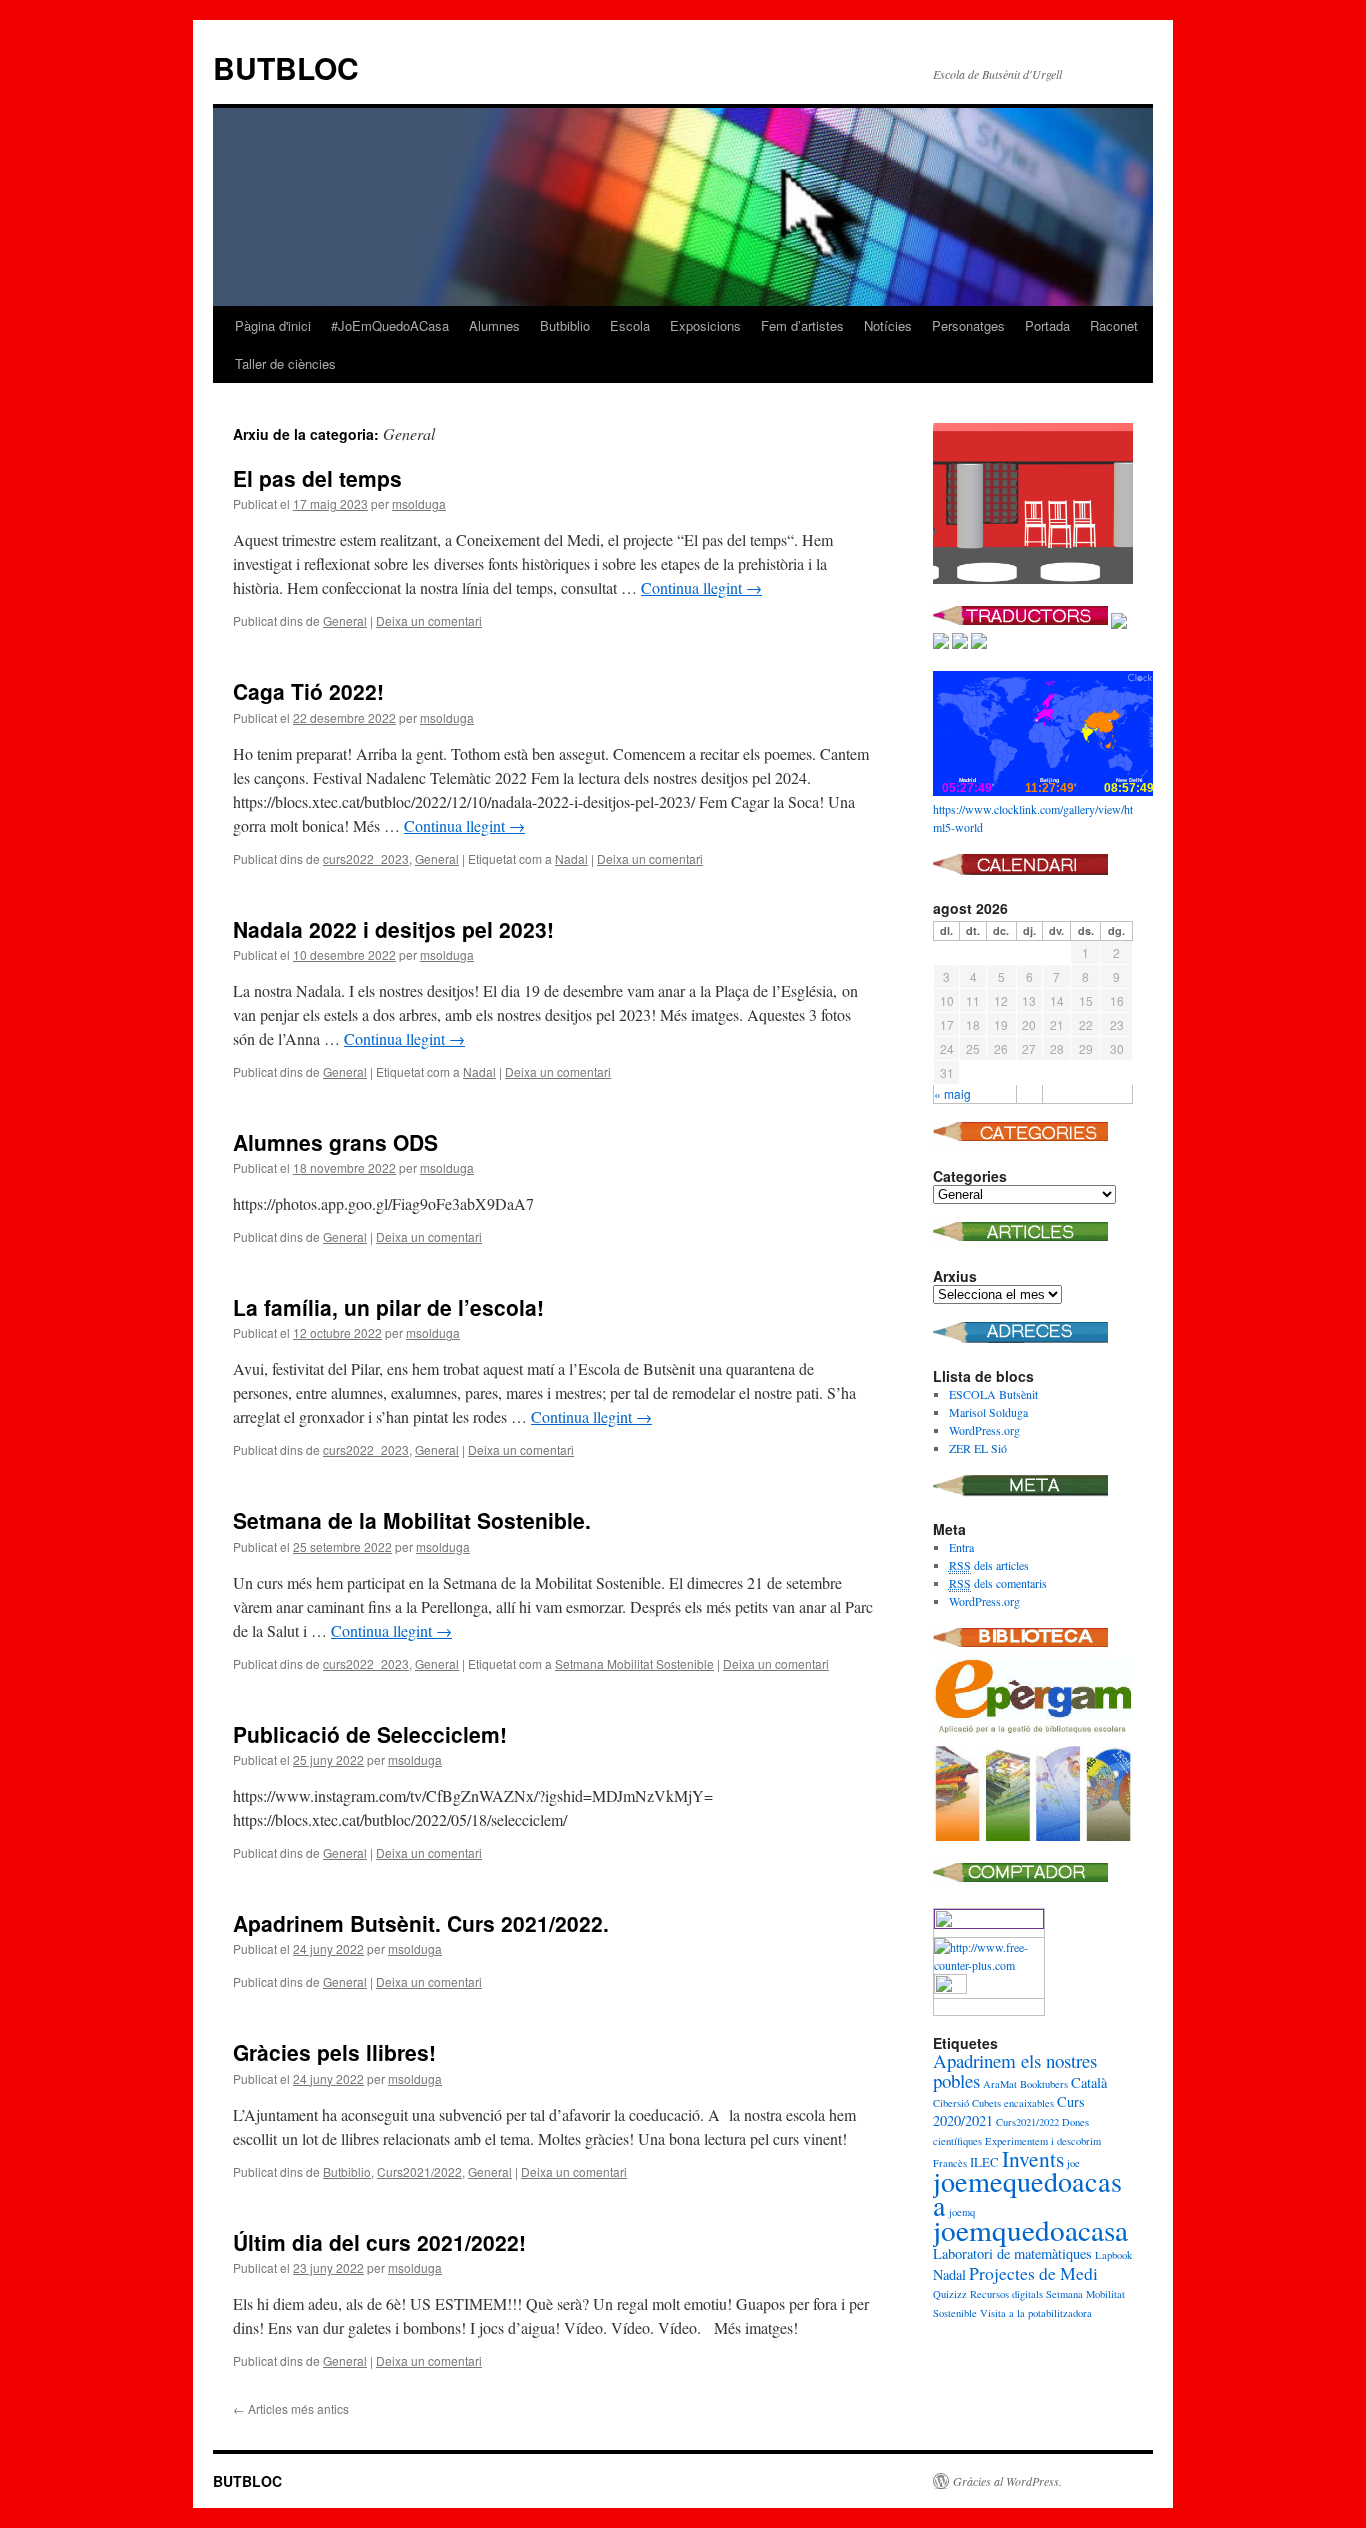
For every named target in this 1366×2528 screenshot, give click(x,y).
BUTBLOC (286, 67)
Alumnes (494, 325)
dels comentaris (998, 1583)
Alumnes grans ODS (335, 1142)
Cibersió (951, 2103)
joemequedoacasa (1027, 2193)
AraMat (1000, 2084)
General (345, 620)
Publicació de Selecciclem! (370, 1734)
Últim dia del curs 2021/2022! (379, 2242)
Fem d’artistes (802, 325)
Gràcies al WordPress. (1007, 2481)
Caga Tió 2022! (308, 691)
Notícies (888, 325)
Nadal (571, 858)
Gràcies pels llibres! (334, 2052)
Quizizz (950, 2294)
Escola (630, 325)
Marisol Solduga (988, 1412)
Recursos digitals (1006, 2294)
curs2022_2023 (366, 858)
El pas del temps (317, 478)
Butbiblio (565, 325)
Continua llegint (701, 587)
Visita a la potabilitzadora (1036, 2313)
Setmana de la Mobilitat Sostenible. (412, 1520)
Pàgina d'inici (273, 325)
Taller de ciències (285, 363)
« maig (952, 1093)
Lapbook (1113, 2255)
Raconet (1114, 325)
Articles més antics (291, 2408)
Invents (1033, 2158)
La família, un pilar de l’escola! (388, 1307)
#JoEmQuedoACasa (390, 325)
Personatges (968, 325)
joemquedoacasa (1030, 2229)
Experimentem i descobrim (1043, 2141)
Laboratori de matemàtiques (1012, 2253)
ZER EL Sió (978, 1448)
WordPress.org (984, 1430)
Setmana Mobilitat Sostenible (634, 1663)
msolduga (419, 503)
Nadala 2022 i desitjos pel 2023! (393, 929)
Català (1089, 2082)
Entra (961, 1547)
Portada (1047, 325)
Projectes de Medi (1033, 2273)
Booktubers (1044, 2084)
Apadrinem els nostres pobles (1015, 2070)
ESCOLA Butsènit (993, 1394)
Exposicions (705, 325)
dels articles (989, 1565)
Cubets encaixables (1013, 2103)
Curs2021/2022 (419, 2171)
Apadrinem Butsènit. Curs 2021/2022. (421, 1923)
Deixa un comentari (429, 620)
